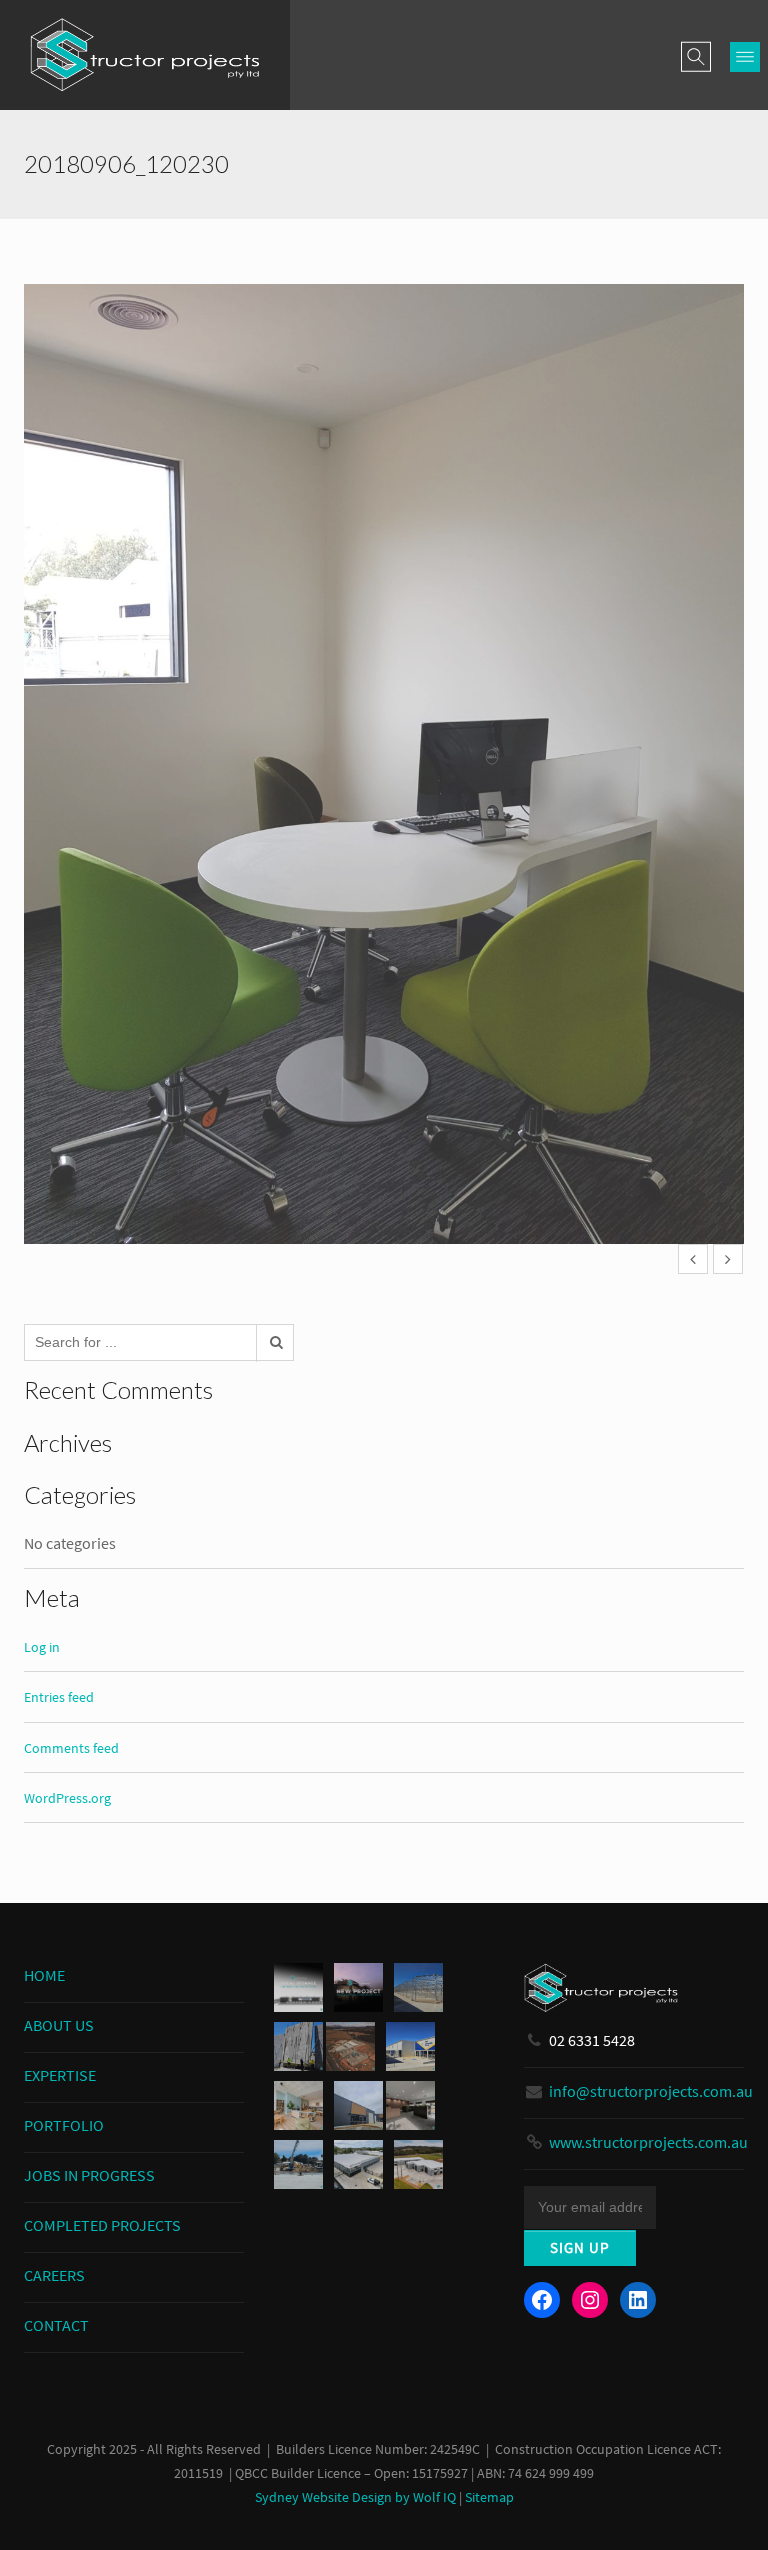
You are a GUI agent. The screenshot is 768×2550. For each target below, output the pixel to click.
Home (44, 1975)
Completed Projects (102, 2225)
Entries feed (59, 1697)
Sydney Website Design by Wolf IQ (355, 2497)
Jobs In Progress (89, 2175)
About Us (59, 2025)
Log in (42, 1647)
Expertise (60, 2075)
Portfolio (64, 2125)
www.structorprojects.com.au (648, 2142)
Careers (54, 2275)
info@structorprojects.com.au (651, 2091)
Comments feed (71, 1748)
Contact (56, 2325)
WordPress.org (67, 1798)
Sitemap (489, 2497)
